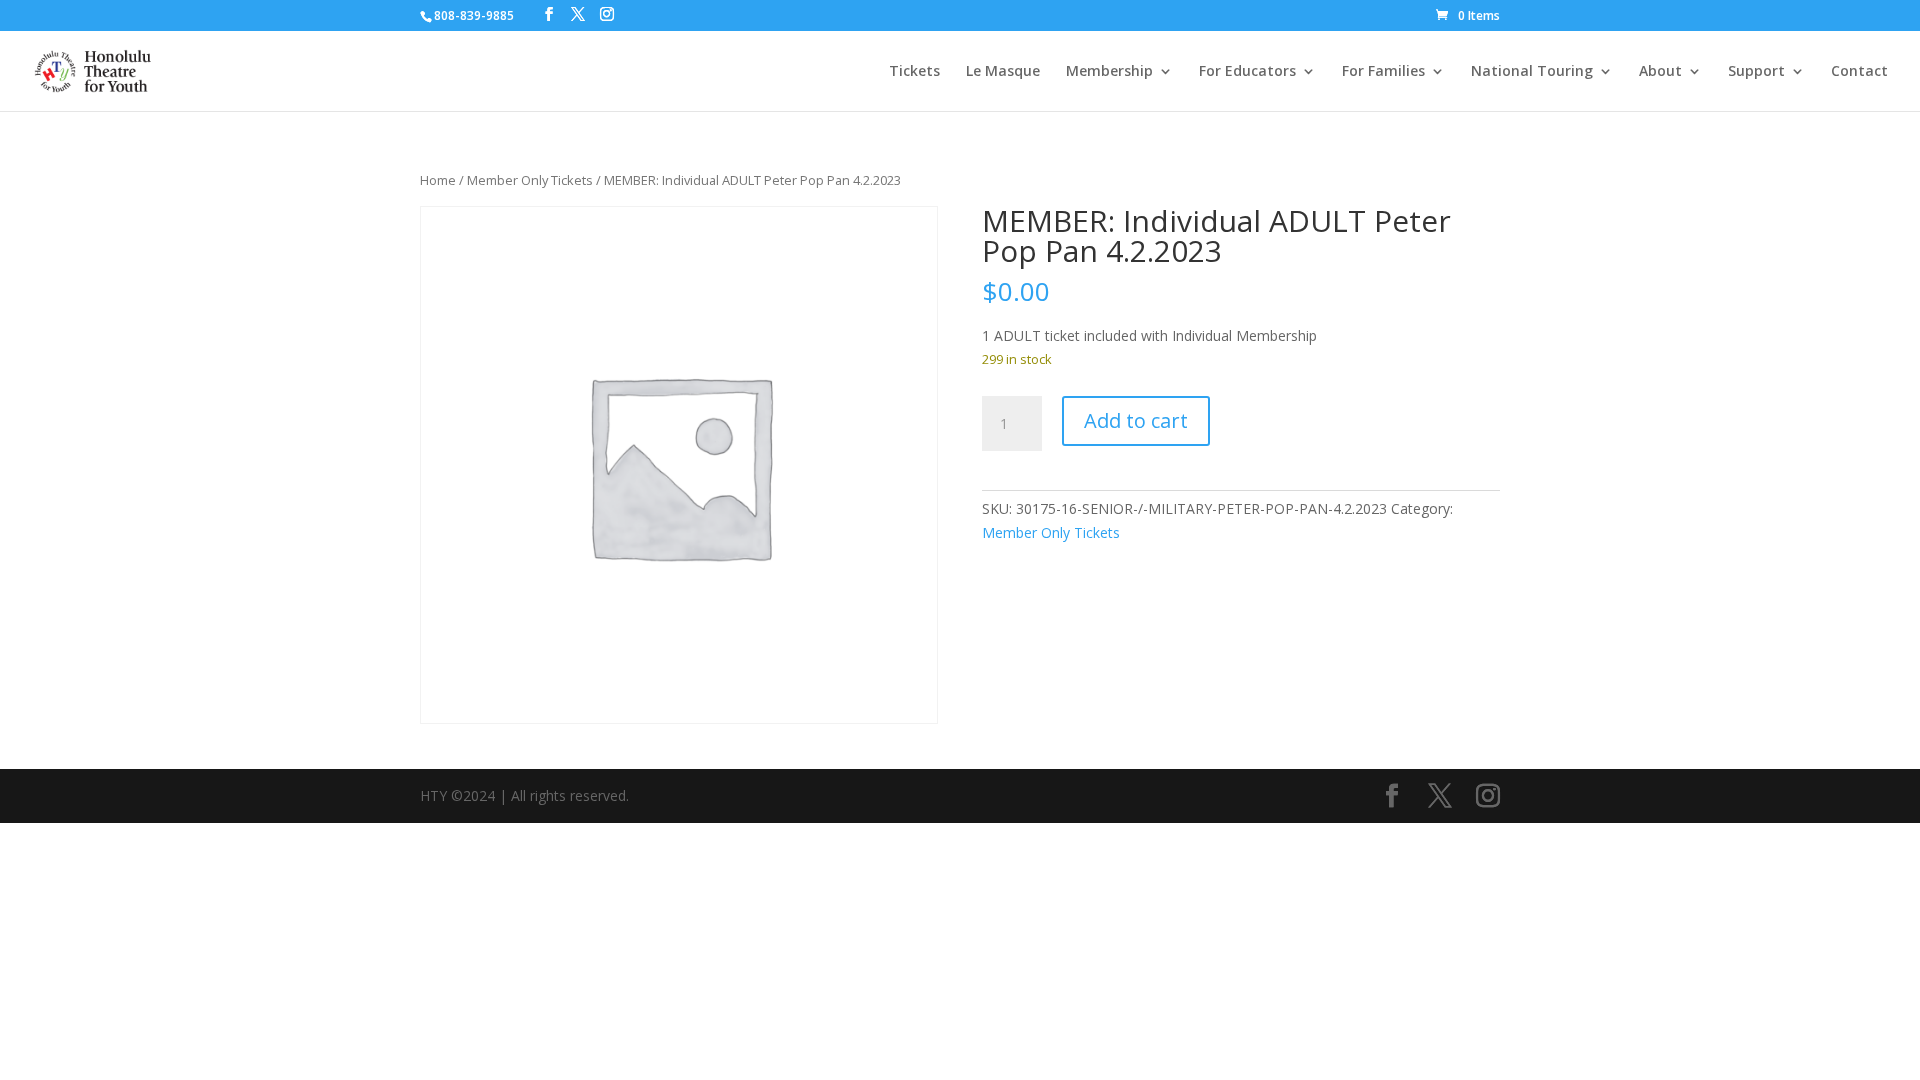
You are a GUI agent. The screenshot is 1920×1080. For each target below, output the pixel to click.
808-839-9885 (474, 15)
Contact (1859, 72)
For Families (1383, 72)
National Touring (1532, 72)
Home (438, 180)
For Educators (1247, 72)
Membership (1109, 72)
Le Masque (1003, 72)
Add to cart (1136, 420)
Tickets (914, 72)
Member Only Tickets (530, 180)
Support (1756, 72)
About (1660, 72)
